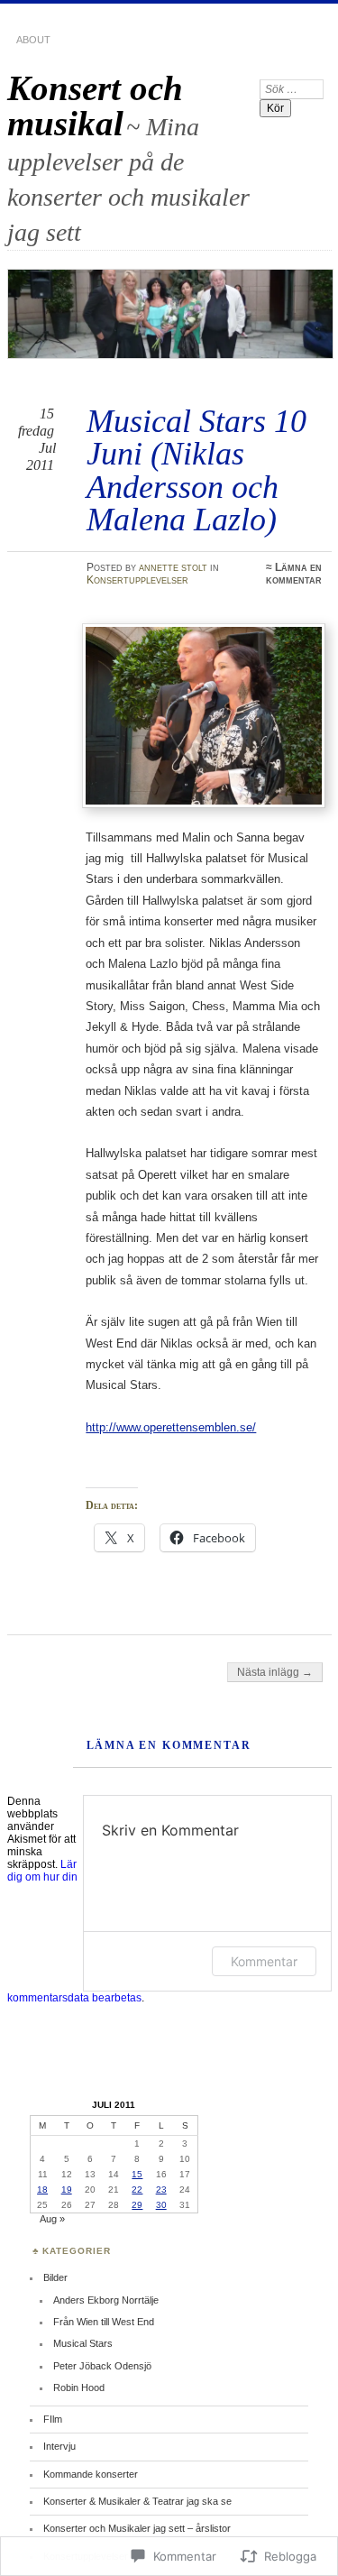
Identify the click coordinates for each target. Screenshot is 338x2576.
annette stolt (173, 567)
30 (161, 2205)
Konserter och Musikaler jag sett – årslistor (137, 2528)
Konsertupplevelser (137, 580)
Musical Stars (83, 2343)
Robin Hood (79, 2387)
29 (137, 2205)
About (33, 40)
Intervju (59, 2446)
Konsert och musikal (95, 106)
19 (67, 2190)
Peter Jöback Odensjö (102, 2366)
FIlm (53, 2419)
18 (42, 2190)
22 (137, 2190)
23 (161, 2190)
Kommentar (264, 1961)
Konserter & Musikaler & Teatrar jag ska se (137, 2501)
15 (137, 2174)
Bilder (55, 2277)
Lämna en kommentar (294, 574)
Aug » (52, 2219)
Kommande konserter (91, 2474)
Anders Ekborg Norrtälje (106, 2300)
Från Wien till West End (104, 2322)
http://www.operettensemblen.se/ (171, 1427)
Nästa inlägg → (275, 1672)
